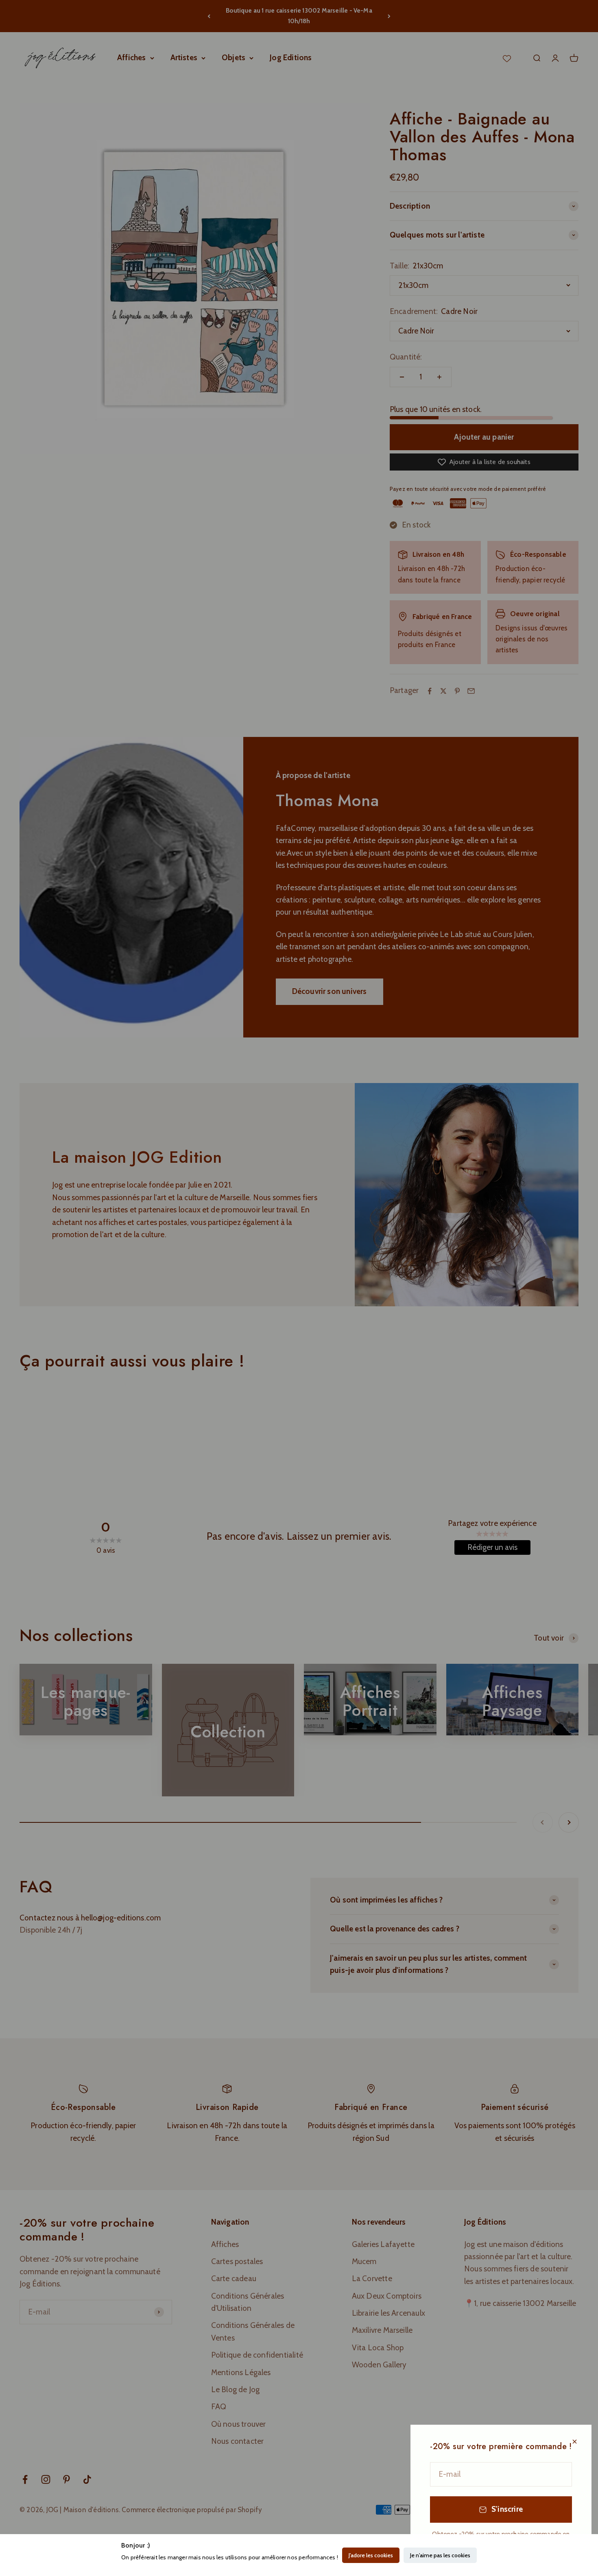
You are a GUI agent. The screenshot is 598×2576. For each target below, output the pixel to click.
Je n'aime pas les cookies (440, 2555)
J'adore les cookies (371, 2555)
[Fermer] (575, 2442)
